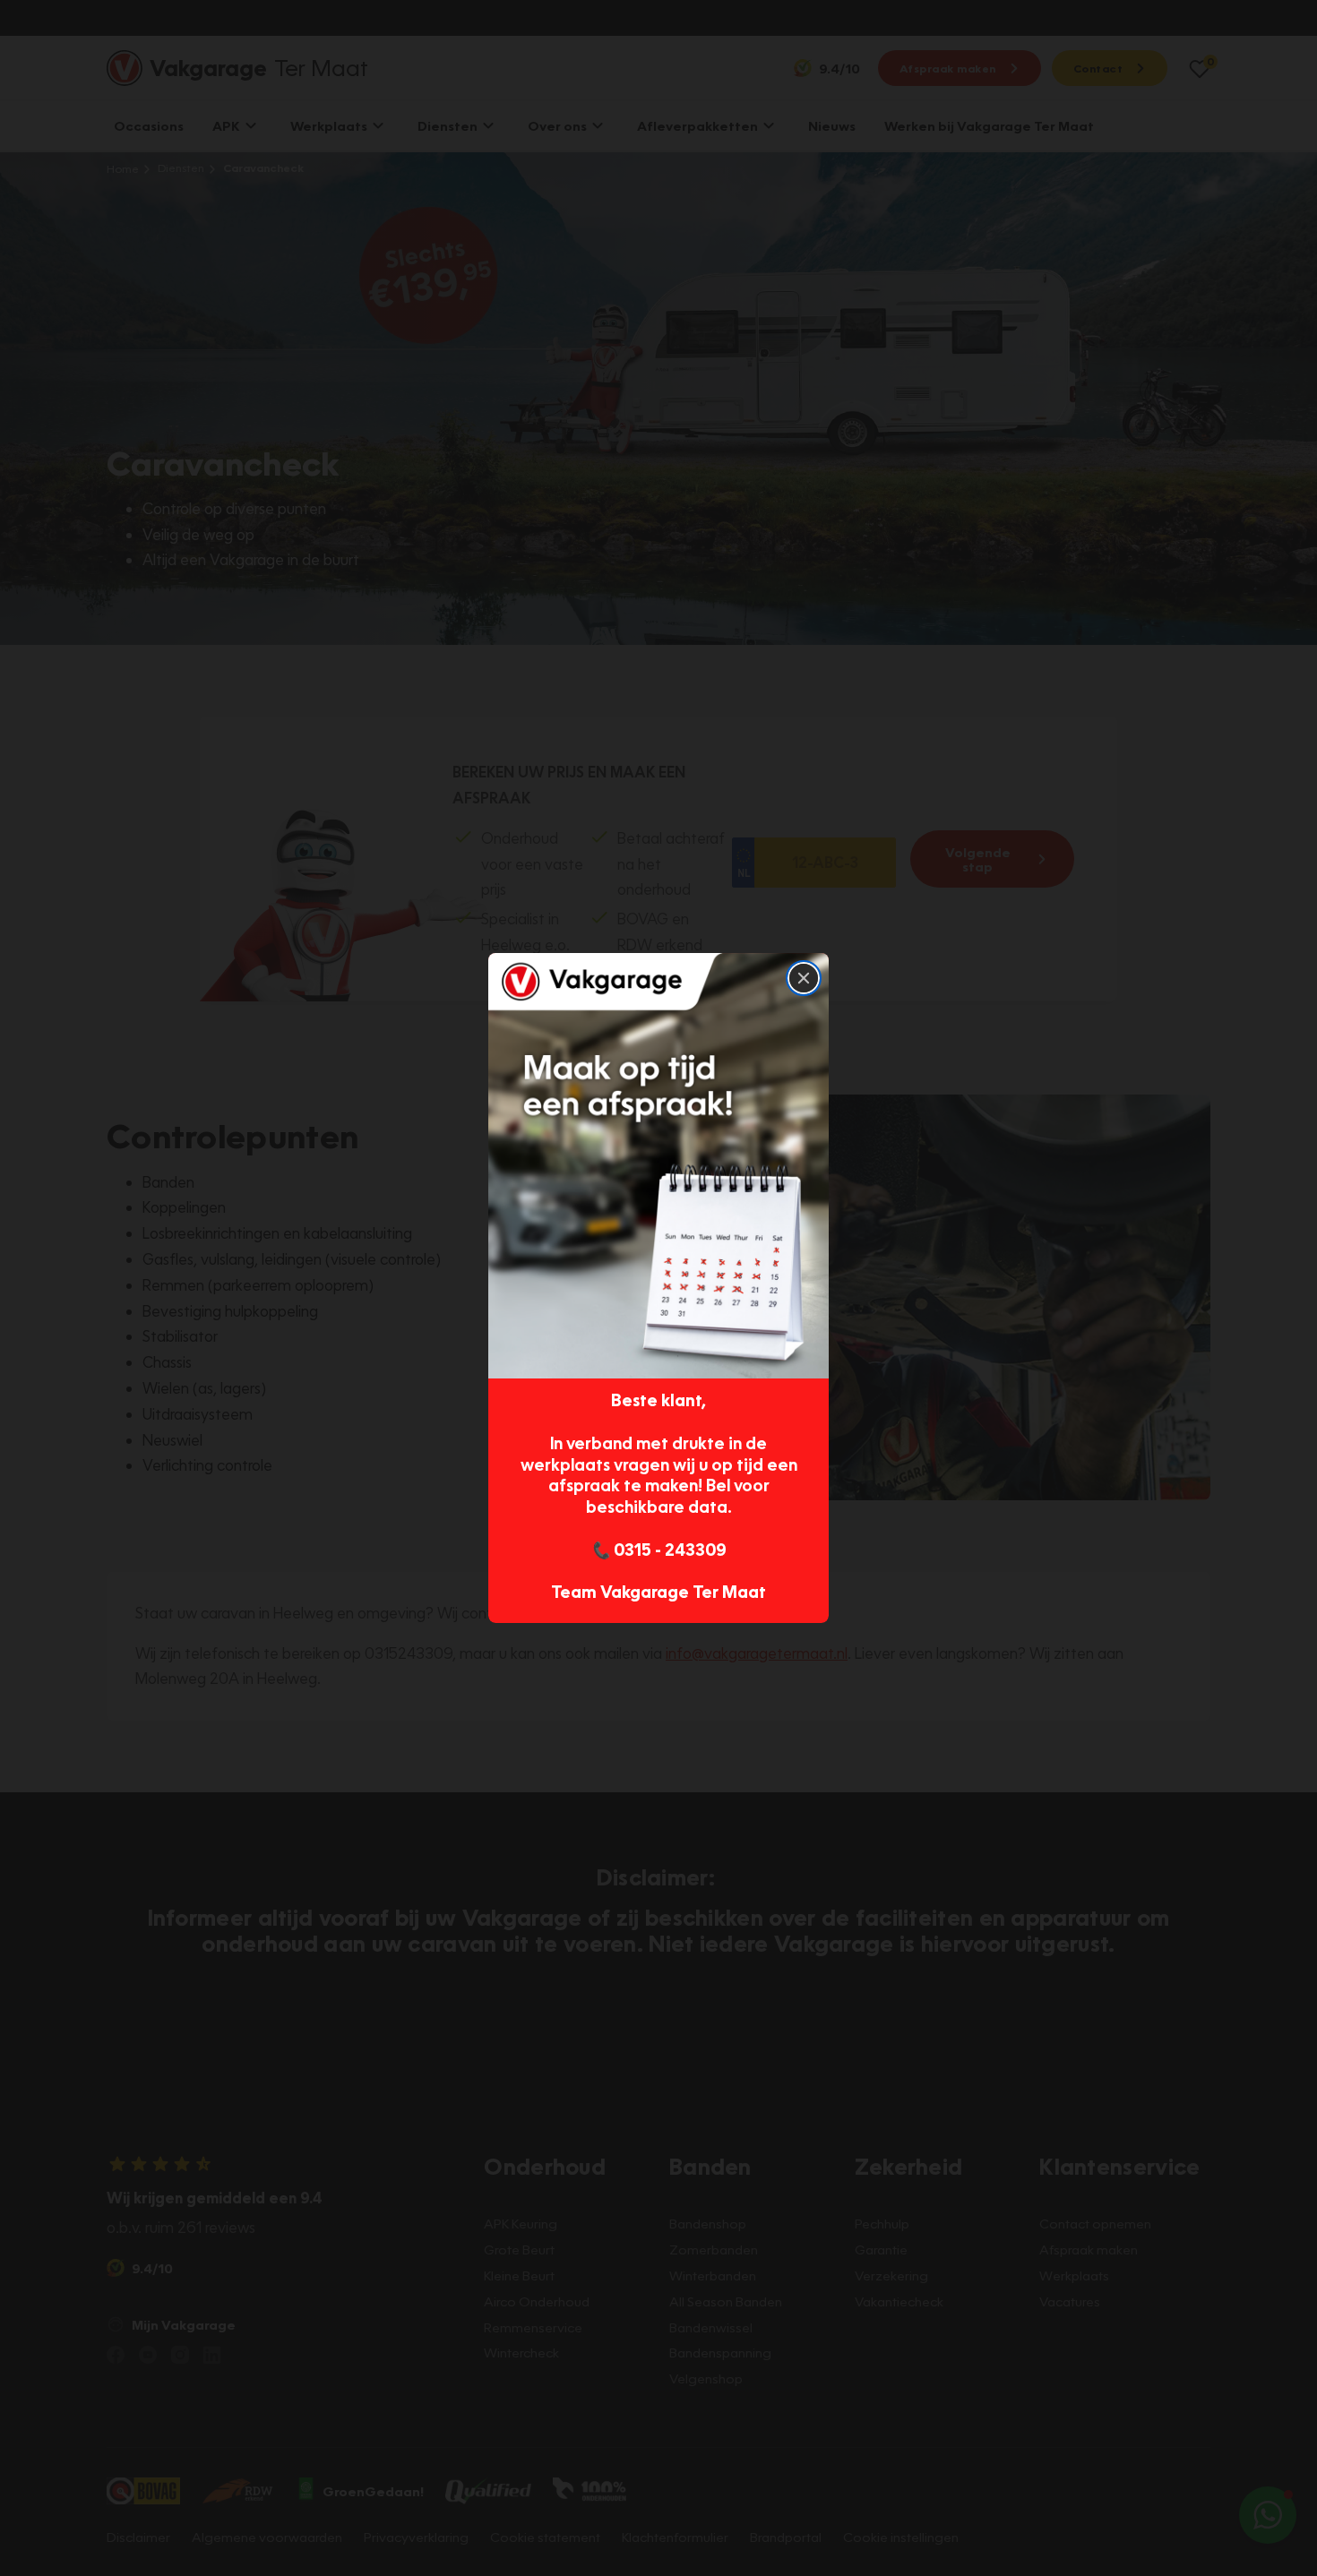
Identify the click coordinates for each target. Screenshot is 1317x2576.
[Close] (804, 978)
